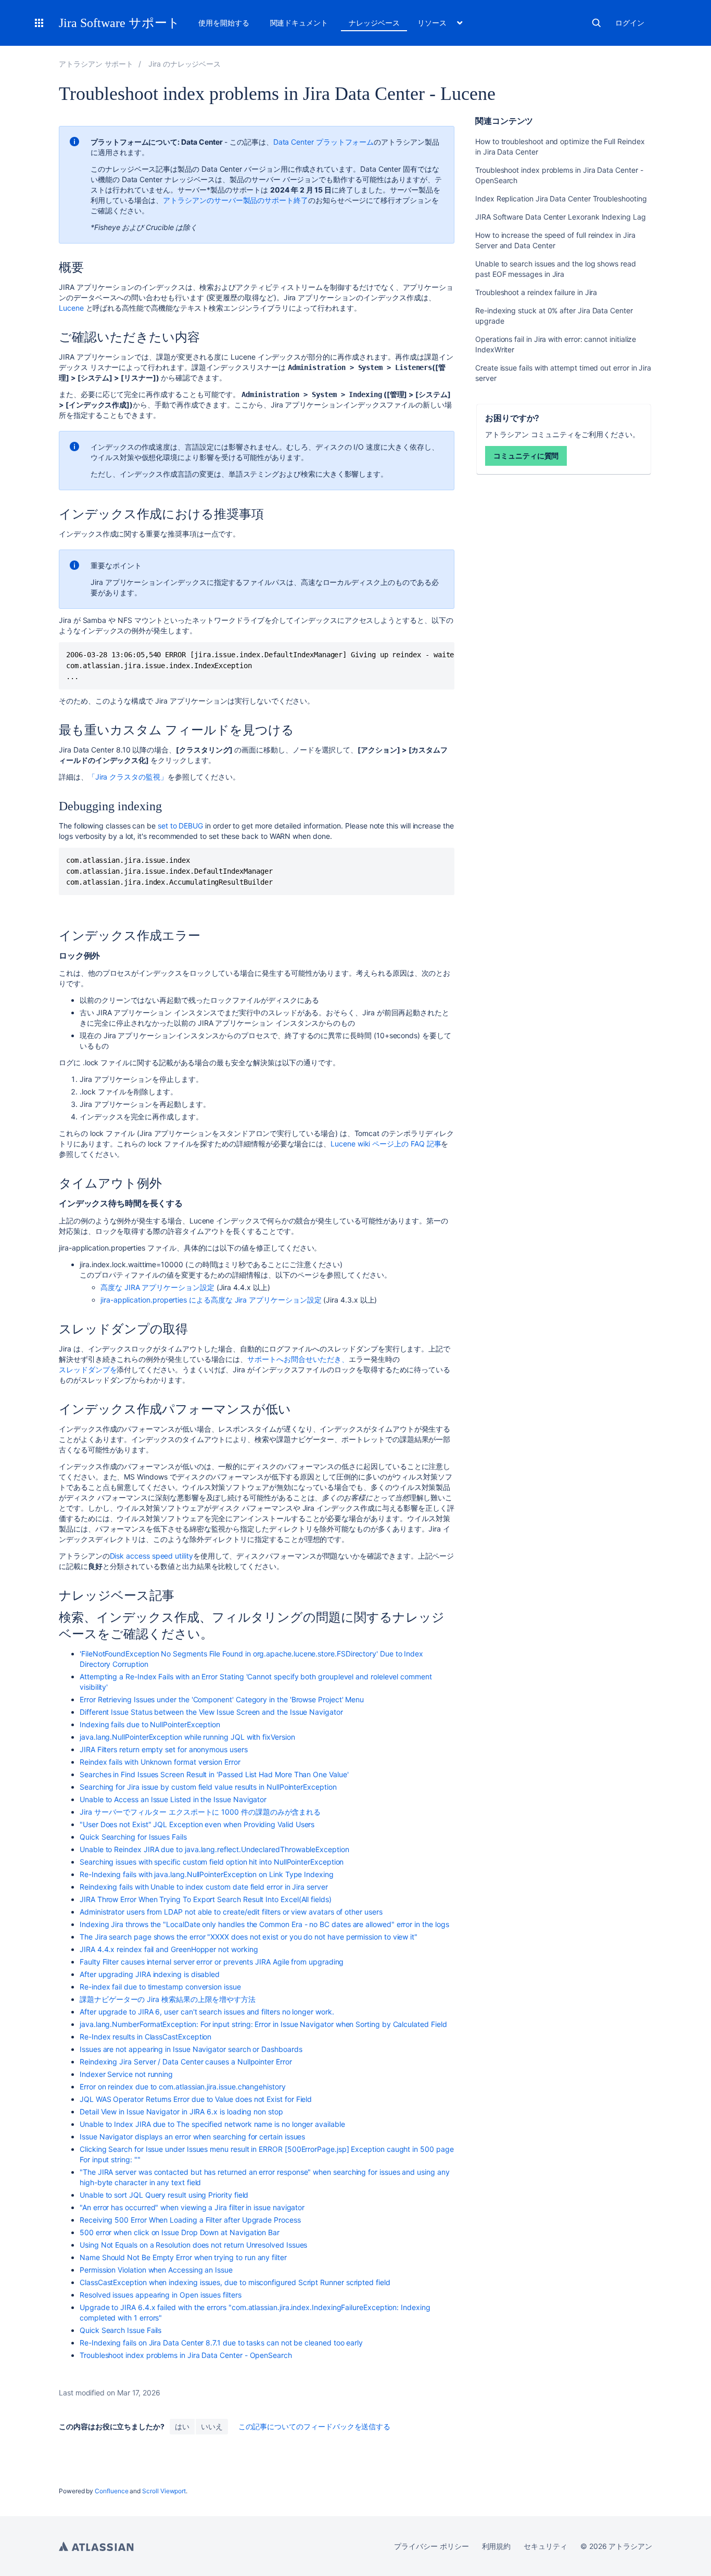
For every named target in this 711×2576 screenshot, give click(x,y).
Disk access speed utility (151, 1556)
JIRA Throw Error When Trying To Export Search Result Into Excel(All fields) (206, 1899)
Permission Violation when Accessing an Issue (156, 2270)
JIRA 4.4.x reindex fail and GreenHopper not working (169, 1949)
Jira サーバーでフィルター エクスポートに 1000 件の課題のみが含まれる (200, 1812)
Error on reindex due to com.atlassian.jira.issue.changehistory (183, 2087)
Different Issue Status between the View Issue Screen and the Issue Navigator (211, 1712)
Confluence (111, 2491)
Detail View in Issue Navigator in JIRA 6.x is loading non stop (181, 2112)
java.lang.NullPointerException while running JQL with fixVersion (187, 1737)
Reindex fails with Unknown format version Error (160, 1762)
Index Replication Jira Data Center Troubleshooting (561, 199)
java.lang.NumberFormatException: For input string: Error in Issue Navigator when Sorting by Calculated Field (263, 2024)
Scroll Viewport (164, 2491)
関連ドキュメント (299, 23)
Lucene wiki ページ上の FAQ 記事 (386, 1144)
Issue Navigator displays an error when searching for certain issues (192, 2137)
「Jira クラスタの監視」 (128, 777)
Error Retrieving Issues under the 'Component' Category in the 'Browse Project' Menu (222, 1699)
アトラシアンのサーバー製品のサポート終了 (236, 200)
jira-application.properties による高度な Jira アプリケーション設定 (211, 1300)
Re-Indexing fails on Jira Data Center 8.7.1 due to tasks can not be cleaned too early (221, 2343)
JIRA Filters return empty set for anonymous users (164, 1749)
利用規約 (497, 2546)
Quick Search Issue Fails (120, 2330)
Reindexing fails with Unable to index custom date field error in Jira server (204, 1887)
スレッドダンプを (88, 1369)
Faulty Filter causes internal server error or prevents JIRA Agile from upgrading (212, 1962)
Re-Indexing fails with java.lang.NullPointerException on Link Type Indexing (207, 1874)
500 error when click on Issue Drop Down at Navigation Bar (180, 2232)
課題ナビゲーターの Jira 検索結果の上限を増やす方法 (168, 1999)
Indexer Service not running (126, 2074)
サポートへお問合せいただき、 (298, 1359)
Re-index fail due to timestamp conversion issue (160, 1987)
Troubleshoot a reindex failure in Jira (536, 292)
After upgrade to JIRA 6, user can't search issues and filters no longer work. (207, 2012)
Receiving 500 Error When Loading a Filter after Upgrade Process (190, 2220)
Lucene (71, 308)
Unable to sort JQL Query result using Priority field (164, 2195)
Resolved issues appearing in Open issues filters (161, 2295)
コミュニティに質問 (526, 456)
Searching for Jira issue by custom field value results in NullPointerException (208, 1787)
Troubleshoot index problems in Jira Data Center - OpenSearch (186, 2355)
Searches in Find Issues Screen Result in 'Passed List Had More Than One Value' (214, 1774)
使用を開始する (224, 23)
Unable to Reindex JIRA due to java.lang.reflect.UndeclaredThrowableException (214, 1849)
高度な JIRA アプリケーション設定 (157, 1287)
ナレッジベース (374, 23)
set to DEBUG (181, 826)
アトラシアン (96, 2546)
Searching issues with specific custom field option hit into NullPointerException (212, 1862)
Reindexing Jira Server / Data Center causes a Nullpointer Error (186, 2062)
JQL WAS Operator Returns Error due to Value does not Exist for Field (196, 2099)
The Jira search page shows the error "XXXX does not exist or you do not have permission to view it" (249, 1937)
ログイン (630, 23)
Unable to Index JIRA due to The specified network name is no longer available (212, 2124)
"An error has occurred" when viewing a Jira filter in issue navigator (192, 2207)
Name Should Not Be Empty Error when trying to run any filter (183, 2257)
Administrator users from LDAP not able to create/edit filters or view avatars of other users (231, 1912)
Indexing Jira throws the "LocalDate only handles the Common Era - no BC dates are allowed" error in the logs (264, 1924)
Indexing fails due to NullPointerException (150, 1724)
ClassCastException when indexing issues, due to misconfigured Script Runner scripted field (235, 2282)
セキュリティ (545, 2546)
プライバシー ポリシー (431, 2546)
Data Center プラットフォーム (324, 142)
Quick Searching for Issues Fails (133, 1837)
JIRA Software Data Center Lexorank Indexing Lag (561, 217)
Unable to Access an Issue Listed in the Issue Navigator (173, 1799)
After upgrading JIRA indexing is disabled (150, 1974)
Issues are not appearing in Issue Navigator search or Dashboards (191, 2049)
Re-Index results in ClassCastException (145, 2037)
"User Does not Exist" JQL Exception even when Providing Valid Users (197, 1824)
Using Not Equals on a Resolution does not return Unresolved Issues (193, 2245)
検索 (596, 23)
